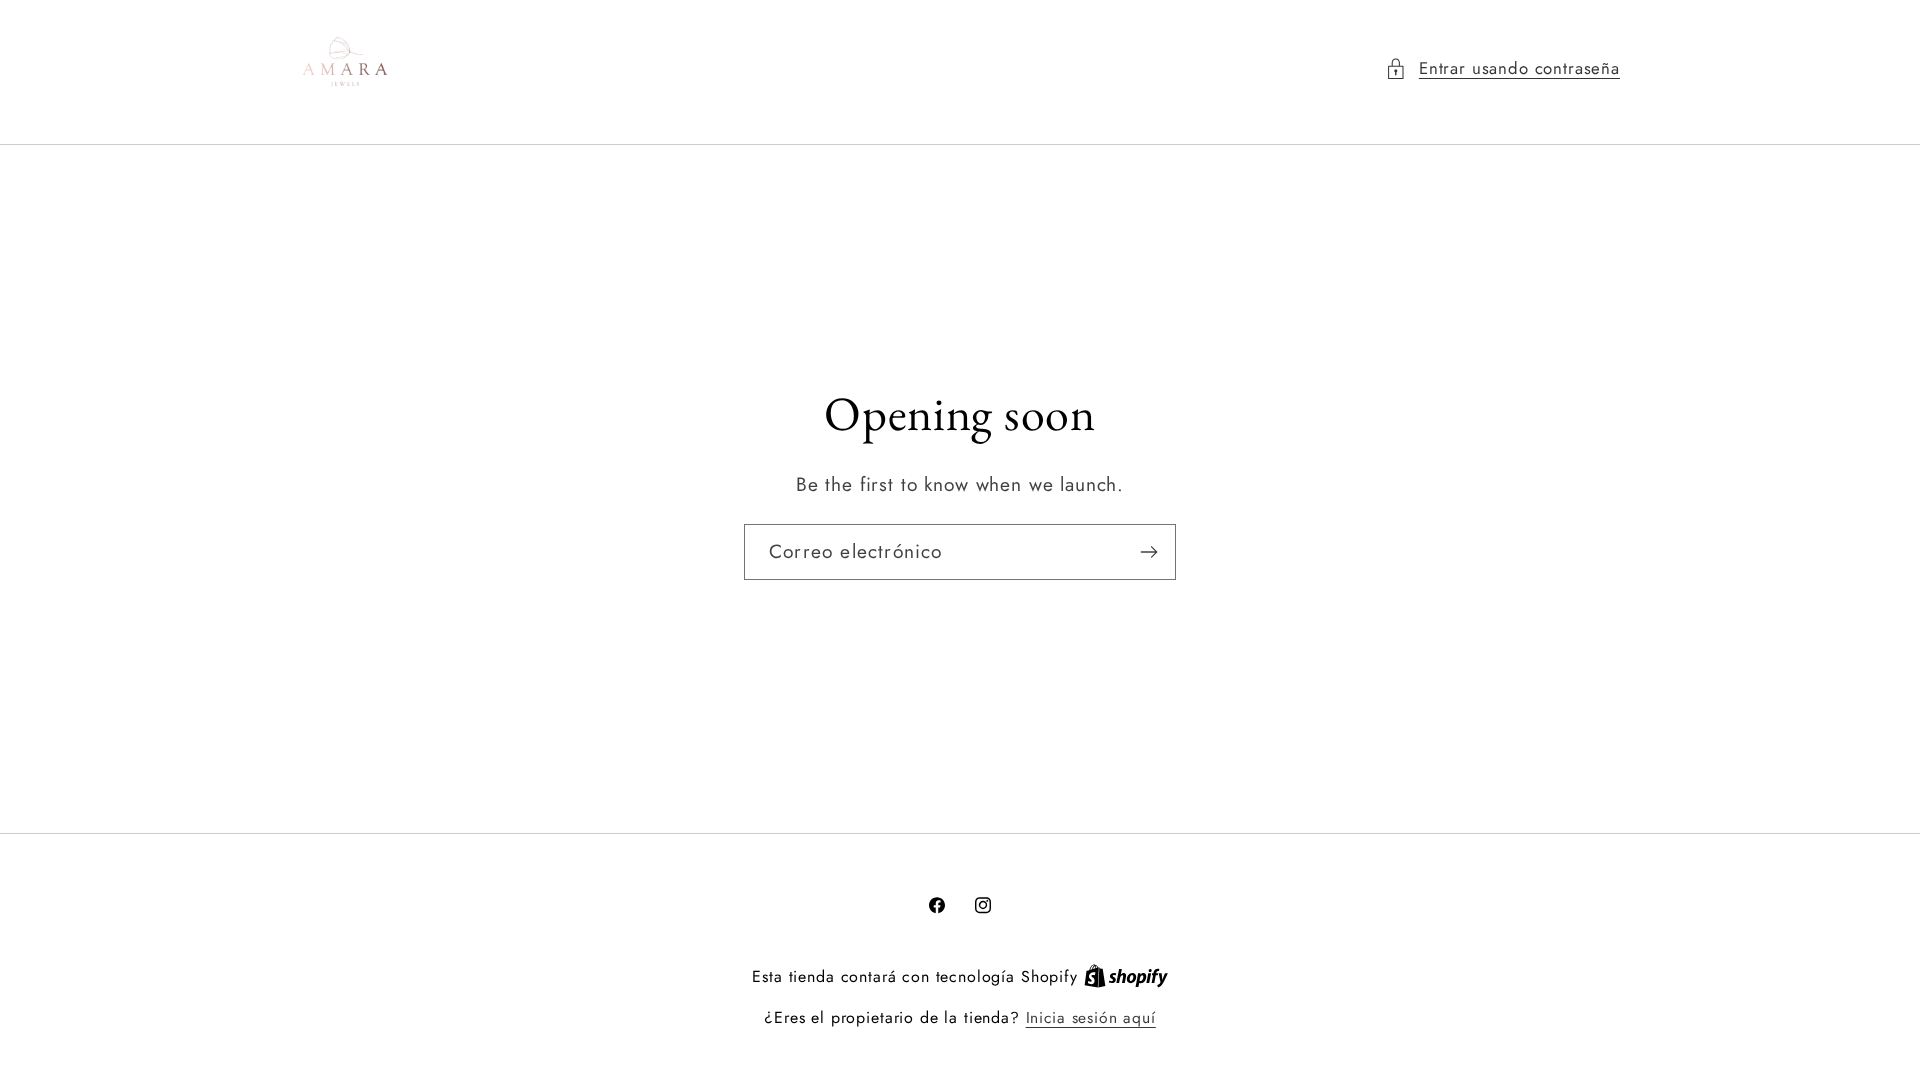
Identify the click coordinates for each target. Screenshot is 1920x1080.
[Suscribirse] (1148, 552)
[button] (1502, 69)
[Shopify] (1126, 976)
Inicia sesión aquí (1091, 1018)
